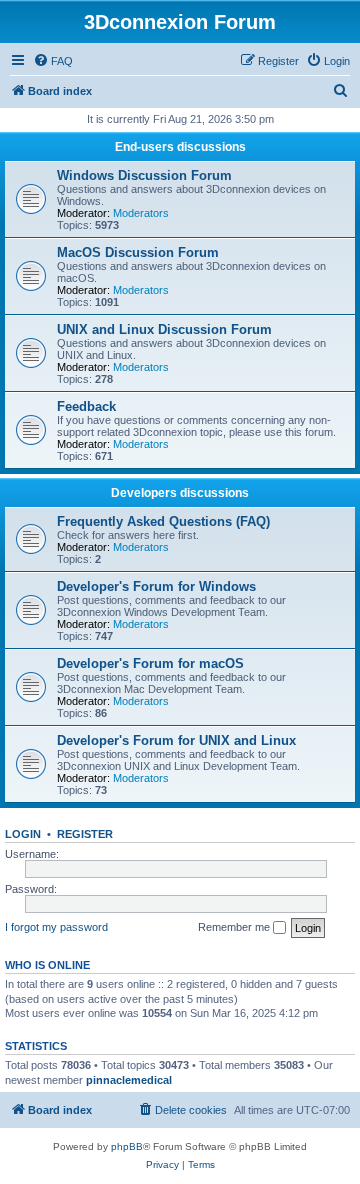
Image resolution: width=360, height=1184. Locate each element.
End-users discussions (180, 147)
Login (23, 834)
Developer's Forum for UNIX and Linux (176, 740)
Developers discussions (180, 493)
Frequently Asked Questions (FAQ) (163, 521)
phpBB (127, 1146)
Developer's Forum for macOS (150, 663)
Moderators (141, 213)
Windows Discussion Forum (144, 175)
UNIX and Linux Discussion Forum (164, 329)
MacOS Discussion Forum (138, 252)
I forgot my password (56, 927)
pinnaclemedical (129, 1080)
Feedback (86, 406)
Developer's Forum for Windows (156, 586)
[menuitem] (53, 61)
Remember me (235, 927)
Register (85, 834)
